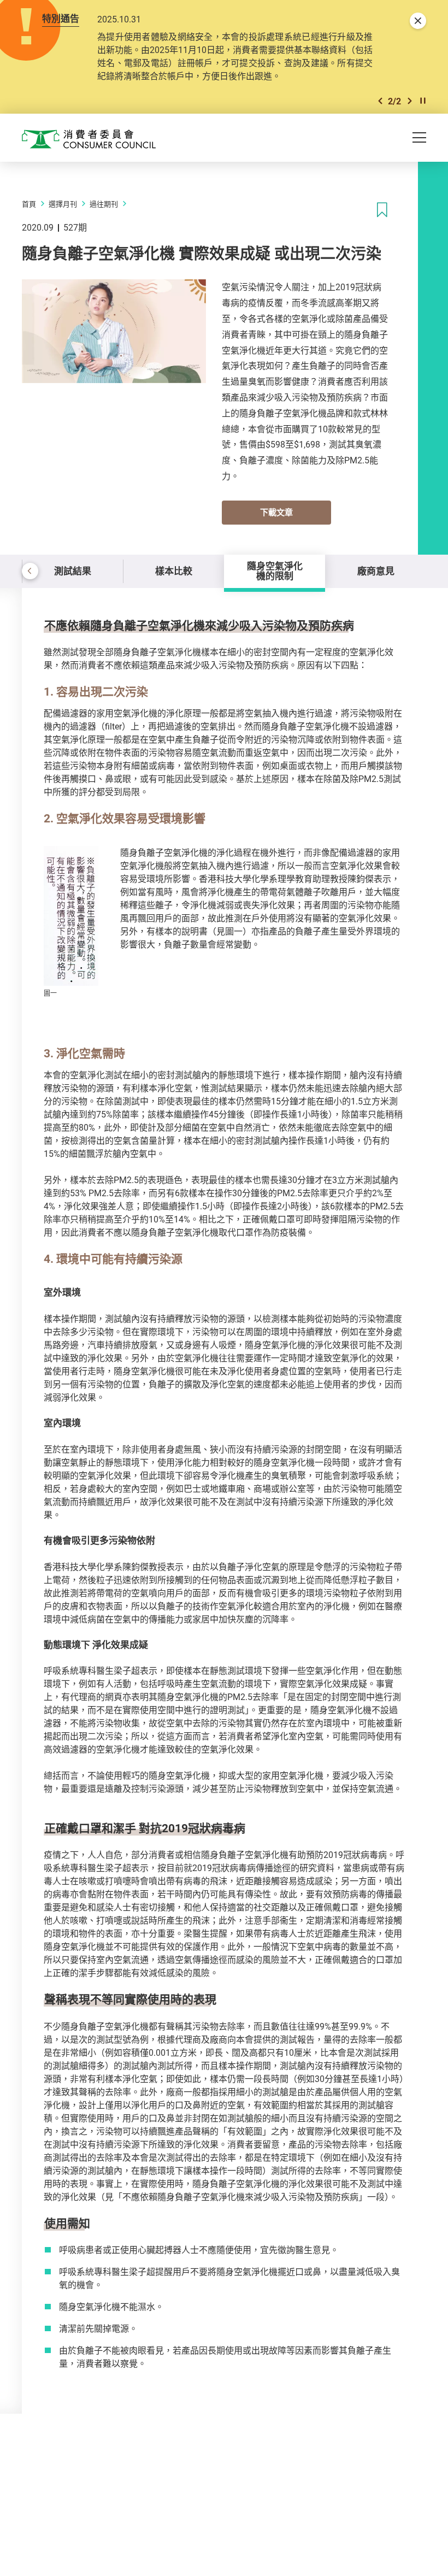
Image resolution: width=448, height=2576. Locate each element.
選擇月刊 (63, 204)
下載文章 (276, 512)
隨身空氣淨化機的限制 (275, 571)
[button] (380, 101)
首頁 (29, 204)
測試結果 (73, 571)
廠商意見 (376, 571)
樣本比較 (174, 571)
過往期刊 (104, 204)
